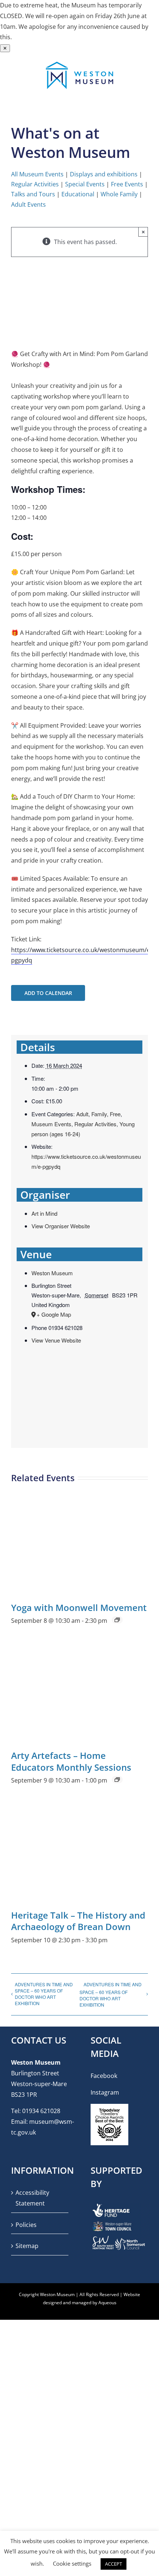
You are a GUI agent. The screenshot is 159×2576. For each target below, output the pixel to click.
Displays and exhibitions (104, 174)
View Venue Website (56, 1340)
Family (99, 1114)
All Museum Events (37, 174)
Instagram (105, 2092)
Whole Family (119, 194)
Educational (78, 194)
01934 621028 (41, 2111)
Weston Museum (52, 1273)
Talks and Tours (33, 194)
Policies (26, 2224)
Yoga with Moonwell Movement (79, 1607)
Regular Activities (35, 184)
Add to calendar (48, 993)
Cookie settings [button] (72, 2563)
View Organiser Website (61, 1226)
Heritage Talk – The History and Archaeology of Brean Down (78, 1921)
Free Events (127, 184)
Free (115, 1114)
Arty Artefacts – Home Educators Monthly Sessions (71, 1761)
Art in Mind (44, 1213)
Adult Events (28, 204)
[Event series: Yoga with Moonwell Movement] (117, 1620)
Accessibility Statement (32, 2198)
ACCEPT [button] (114, 2564)
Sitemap (27, 2246)
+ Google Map (54, 1314)
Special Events (85, 184)
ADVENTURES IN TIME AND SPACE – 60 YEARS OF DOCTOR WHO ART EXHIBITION (44, 1994)
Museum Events (51, 1124)
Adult (82, 1114)
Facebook (104, 2076)
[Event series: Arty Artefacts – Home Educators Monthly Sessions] (117, 1780)
